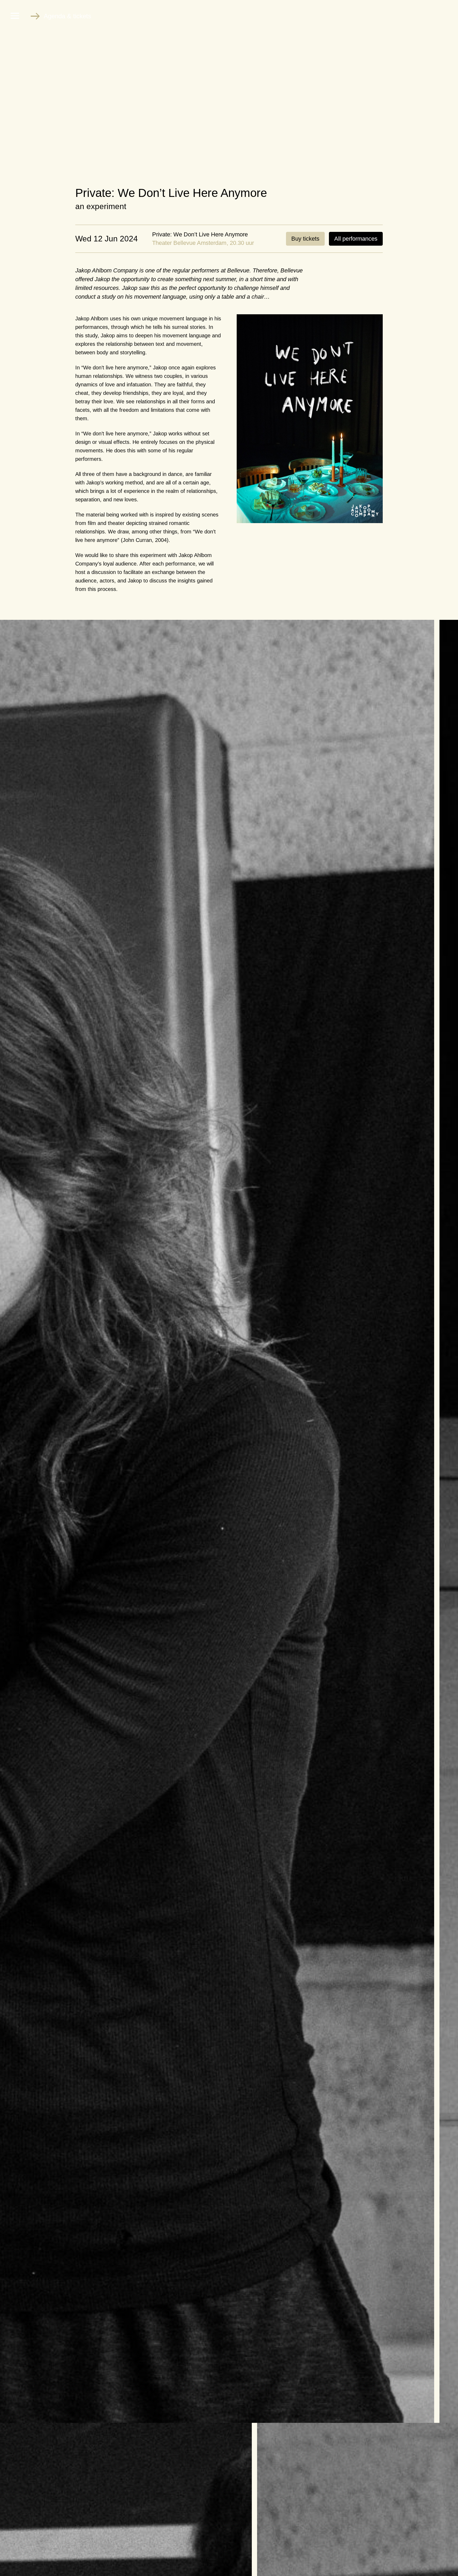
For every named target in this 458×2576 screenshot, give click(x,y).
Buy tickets (305, 239)
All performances (356, 239)
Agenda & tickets (67, 16)
